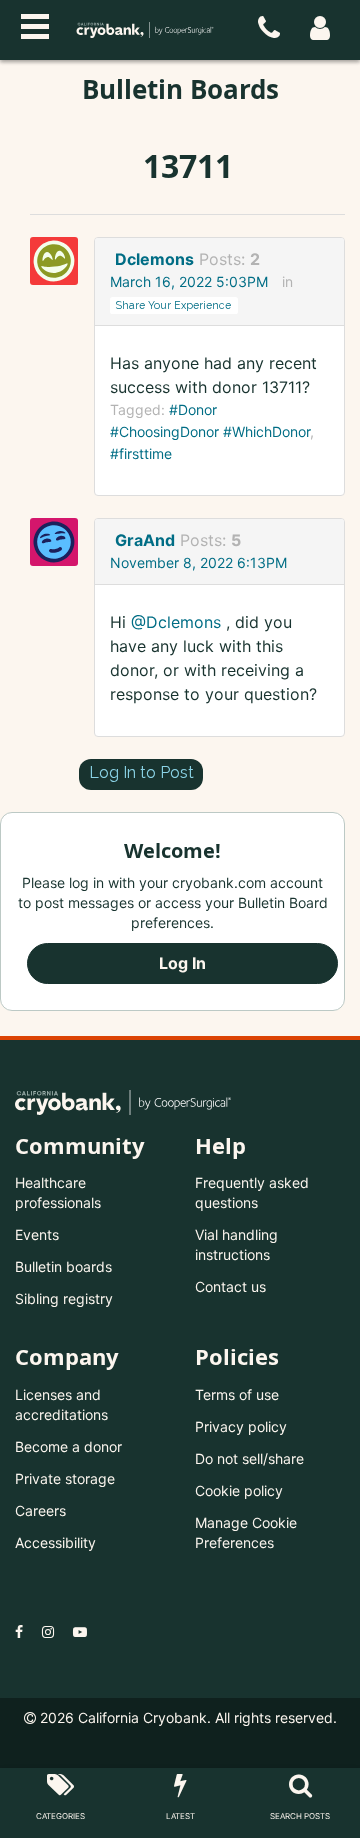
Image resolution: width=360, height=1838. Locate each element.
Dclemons (154, 259)
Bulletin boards (63, 1266)
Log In (182, 963)
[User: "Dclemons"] (60, 261)
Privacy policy (241, 1426)
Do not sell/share (249, 1458)
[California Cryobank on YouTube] (80, 1631)
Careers (40, 1510)
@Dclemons (176, 622)
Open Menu (35, 24)
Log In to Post (141, 772)
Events (37, 1234)
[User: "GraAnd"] (60, 542)
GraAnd (145, 540)
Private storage (65, 1478)
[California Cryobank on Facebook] (19, 1631)
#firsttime (141, 453)
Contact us (230, 1286)
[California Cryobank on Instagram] (48, 1631)
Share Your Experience (173, 305)
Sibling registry (64, 1298)
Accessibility (55, 1542)
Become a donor (68, 1446)
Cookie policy (239, 1490)
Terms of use (237, 1394)
